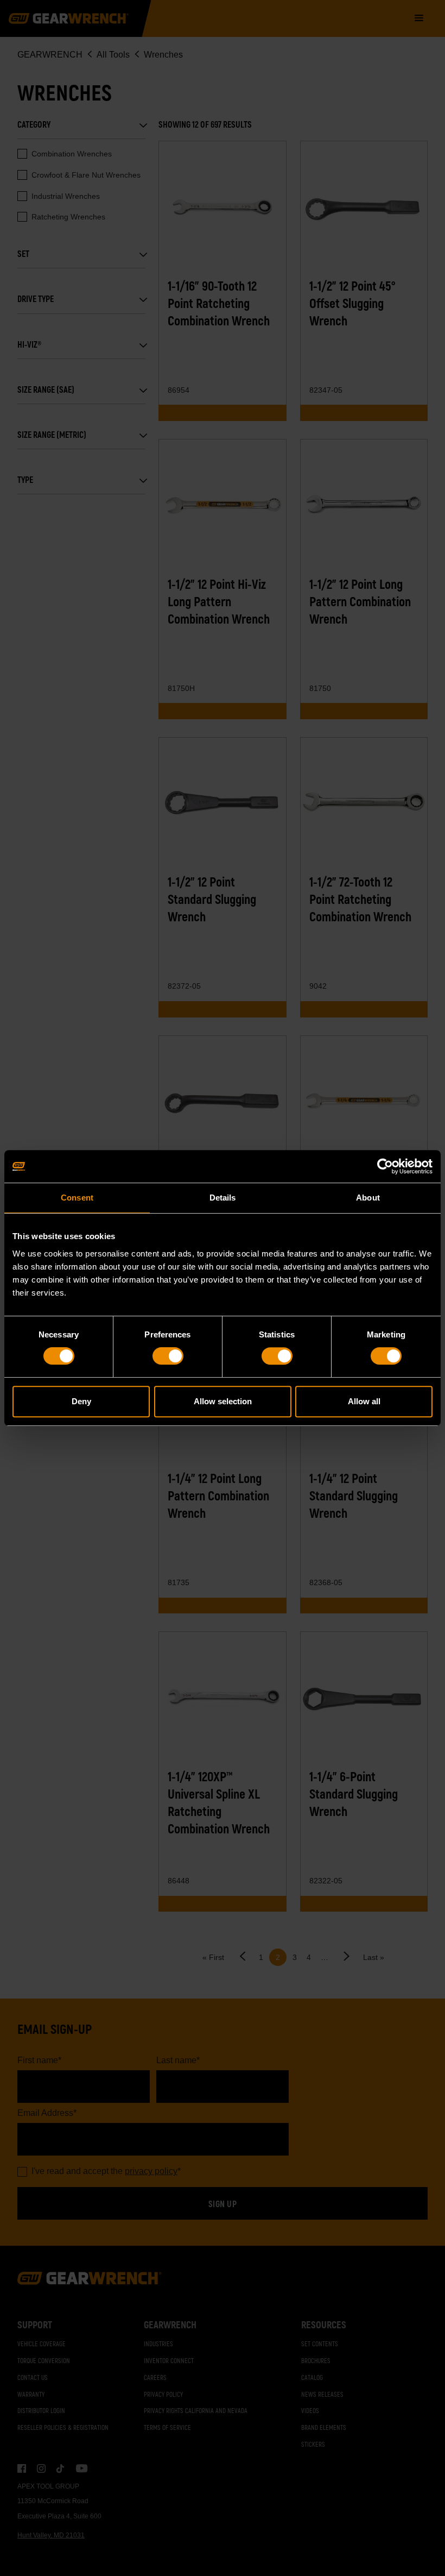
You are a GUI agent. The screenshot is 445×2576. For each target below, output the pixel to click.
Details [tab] (223, 1198)
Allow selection (223, 1401)
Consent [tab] (77, 1198)
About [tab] (368, 1198)
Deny (81, 1401)
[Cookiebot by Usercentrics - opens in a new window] (385, 1166)
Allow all (364, 1401)
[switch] (168, 1356)
